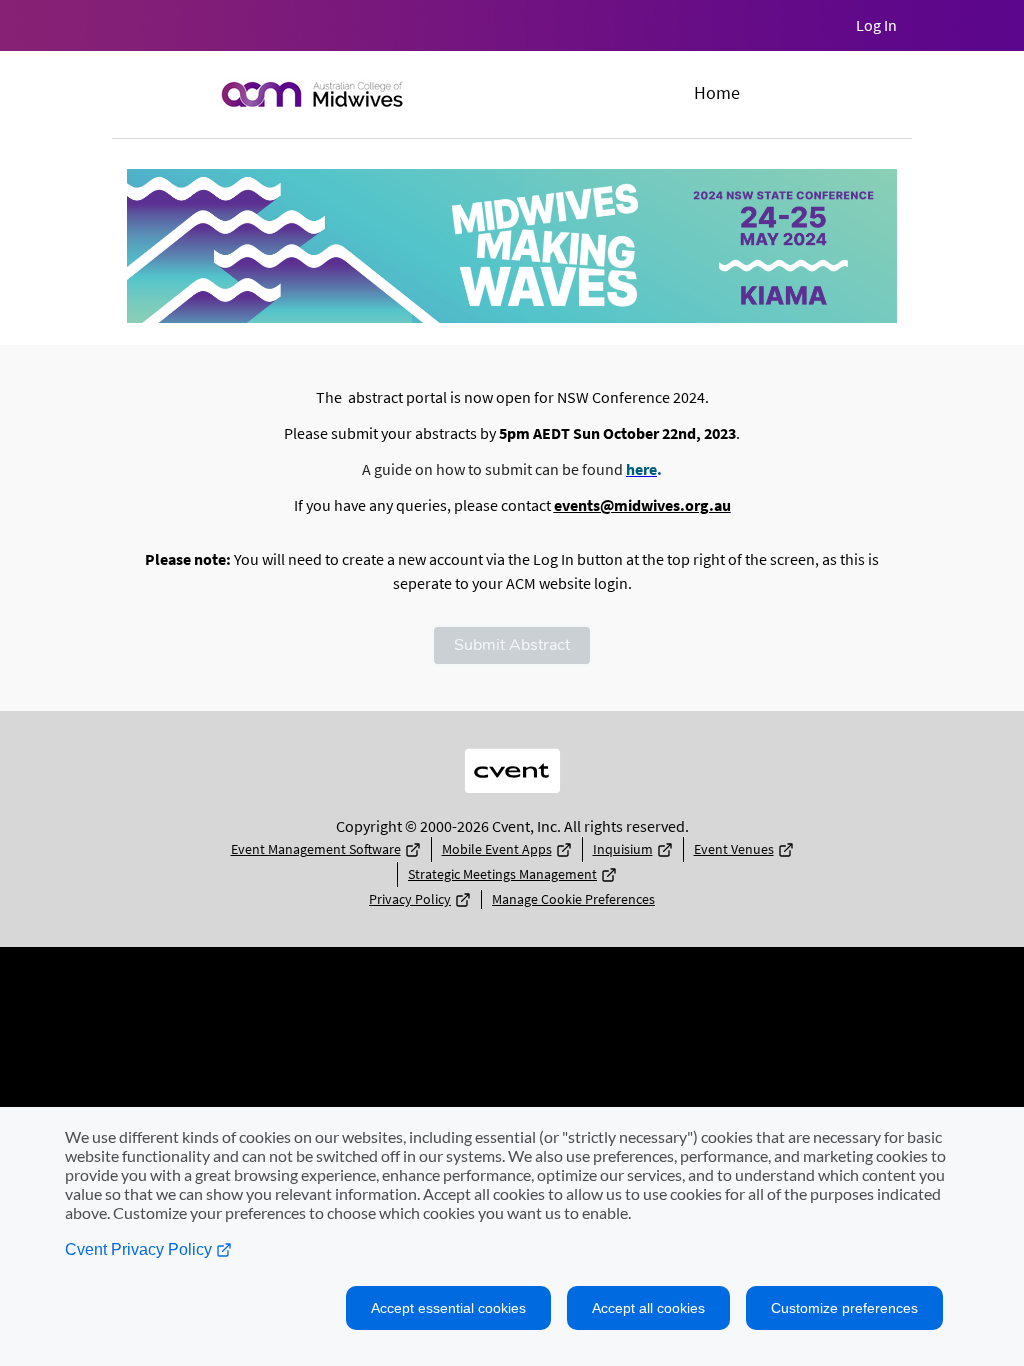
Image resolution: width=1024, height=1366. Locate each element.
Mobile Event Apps (497, 849)
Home (717, 92)
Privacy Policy (410, 899)
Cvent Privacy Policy (140, 1249)
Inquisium (623, 849)
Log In (876, 25)
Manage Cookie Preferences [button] (573, 899)
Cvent (512, 755)
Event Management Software (316, 849)
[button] (512, 645)
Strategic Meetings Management (502, 874)
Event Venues (734, 849)
